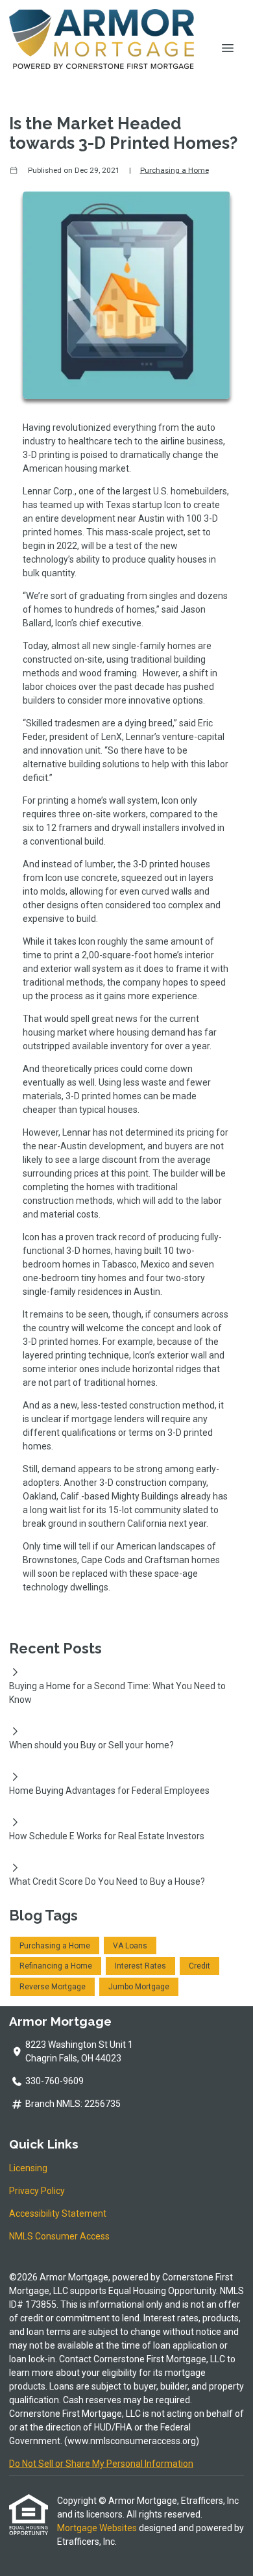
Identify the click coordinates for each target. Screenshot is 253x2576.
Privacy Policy (37, 2191)
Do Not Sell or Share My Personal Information (101, 2464)
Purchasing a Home (175, 170)
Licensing (28, 2168)
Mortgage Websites (98, 2528)
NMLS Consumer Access (59, 2236)
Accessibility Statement (58, 2213)
